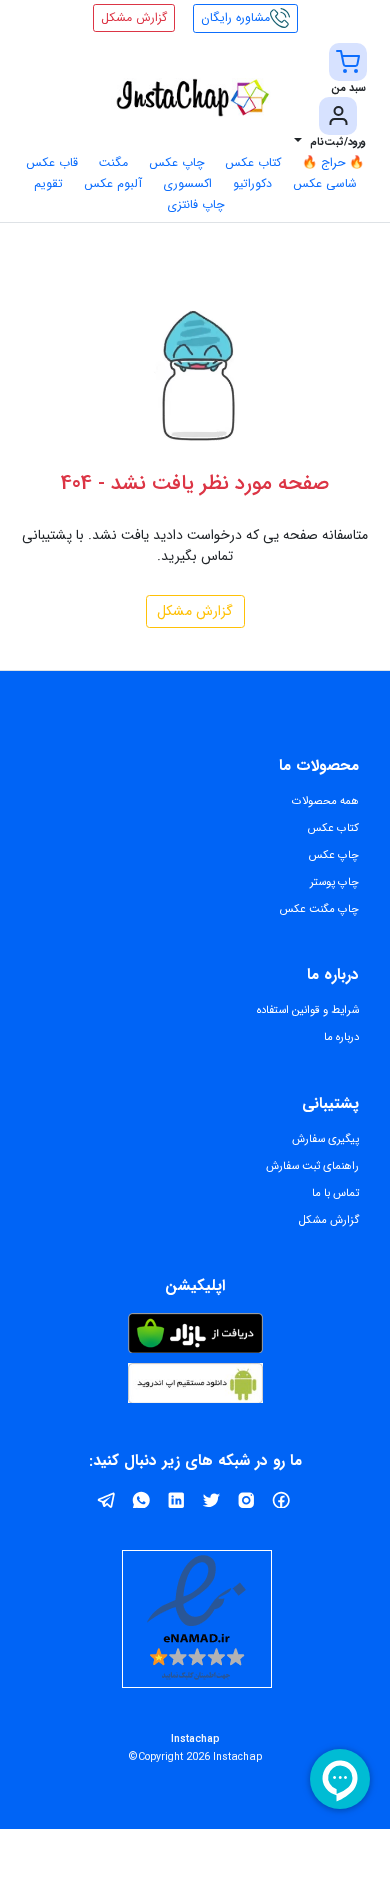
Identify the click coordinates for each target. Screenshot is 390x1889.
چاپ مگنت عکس (319, 909)
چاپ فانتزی (195, 204)
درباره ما (341, 1037)
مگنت (113, 162)
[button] (348, 70)
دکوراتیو (252, 183)
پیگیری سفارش (325, 1139)
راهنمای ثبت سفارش (312, 1166)
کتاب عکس (253, 162)
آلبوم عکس (113, 183)
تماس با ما (335, 1193)
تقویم (48, 183)
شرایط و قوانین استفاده (308, 1010)
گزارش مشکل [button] (134, 17)
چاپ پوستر (334, 882)
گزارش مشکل (195, 611)
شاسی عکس (325, 183)
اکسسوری (187, 183)
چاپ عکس (176, 162)
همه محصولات (325, 801)
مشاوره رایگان (235, 17)
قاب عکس (52, 162)
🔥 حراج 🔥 (333, 162)
